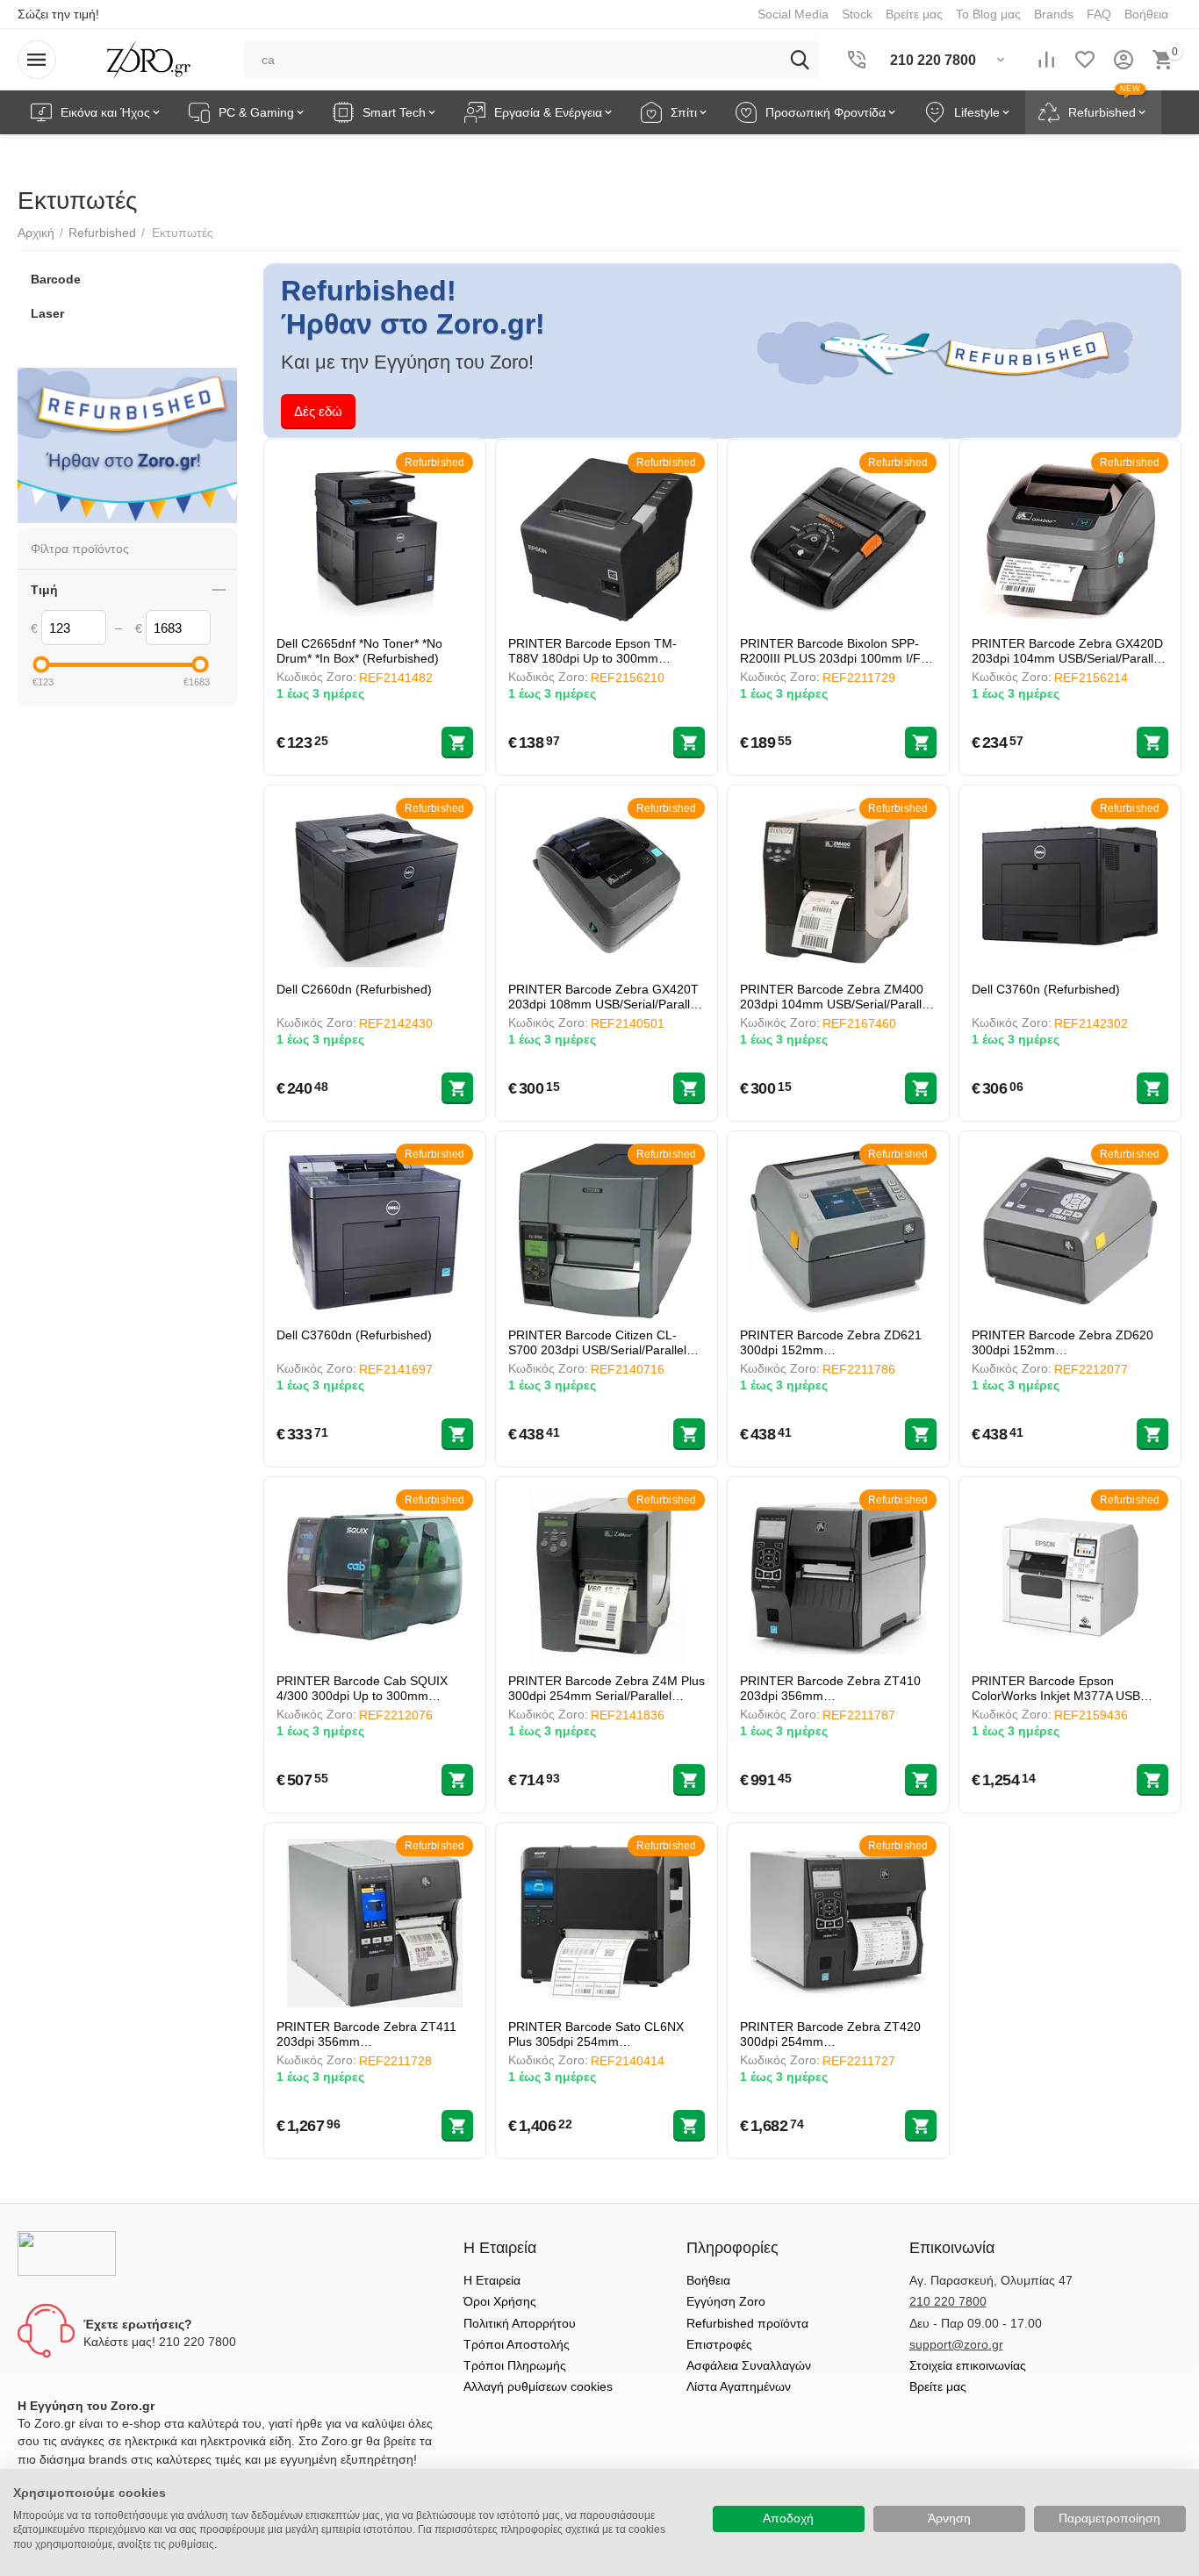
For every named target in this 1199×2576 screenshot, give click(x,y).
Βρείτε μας (938, 2386)
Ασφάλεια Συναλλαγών (749, 2365)
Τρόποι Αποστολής (517, 2344)
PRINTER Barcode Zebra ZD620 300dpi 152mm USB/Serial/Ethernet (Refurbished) (1067, 1342)
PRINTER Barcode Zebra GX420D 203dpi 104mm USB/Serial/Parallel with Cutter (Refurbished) (1067, 651)
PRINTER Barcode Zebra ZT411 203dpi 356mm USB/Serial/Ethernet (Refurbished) (372, 2034)
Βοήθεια (708, 2280)
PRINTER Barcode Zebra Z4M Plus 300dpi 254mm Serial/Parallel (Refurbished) (607, 1688)
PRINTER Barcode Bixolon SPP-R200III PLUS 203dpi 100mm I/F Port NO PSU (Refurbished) (830, 651)
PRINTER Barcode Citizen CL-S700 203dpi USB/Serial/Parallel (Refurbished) (597, 1342)
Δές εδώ (318, 411)
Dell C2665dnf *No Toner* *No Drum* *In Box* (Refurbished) (359, 651)
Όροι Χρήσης (500, 2301)
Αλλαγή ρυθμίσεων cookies (538, 2386)
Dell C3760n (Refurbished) (1046, 989)
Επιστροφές (719, 2344)
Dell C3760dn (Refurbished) (354, 1335)
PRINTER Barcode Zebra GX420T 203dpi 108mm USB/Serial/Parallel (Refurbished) (604, 997)
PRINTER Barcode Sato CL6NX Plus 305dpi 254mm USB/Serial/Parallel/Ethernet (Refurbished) (596, 2034)
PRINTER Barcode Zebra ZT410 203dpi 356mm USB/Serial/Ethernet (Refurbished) (835, 1688)
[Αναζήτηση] (800, 60)
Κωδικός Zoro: (316, 677)
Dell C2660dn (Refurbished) (354, 989)
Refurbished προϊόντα (747, 2323)
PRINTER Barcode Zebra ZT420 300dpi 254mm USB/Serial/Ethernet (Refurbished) (835, 2034)
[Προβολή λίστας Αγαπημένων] (1085, 60)
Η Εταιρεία (492, 2280)
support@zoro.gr (956, 2344)
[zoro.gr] (149, 59)
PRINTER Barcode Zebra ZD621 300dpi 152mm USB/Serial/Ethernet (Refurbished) (835, 1342)
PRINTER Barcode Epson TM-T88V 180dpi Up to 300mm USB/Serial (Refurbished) (592, 651)
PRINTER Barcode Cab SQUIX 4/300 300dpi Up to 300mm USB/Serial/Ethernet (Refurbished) (372, 1688)
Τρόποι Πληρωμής (515, 2365)
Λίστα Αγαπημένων (739, 2386)
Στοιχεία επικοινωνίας (968, 2365)
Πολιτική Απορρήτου (520, 2323)
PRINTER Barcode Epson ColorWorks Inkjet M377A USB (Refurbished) (1056, 1688)
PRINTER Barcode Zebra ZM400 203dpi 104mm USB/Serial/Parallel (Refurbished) (836, 997)
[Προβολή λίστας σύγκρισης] (1046, 60)
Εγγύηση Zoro (726, 2301)
